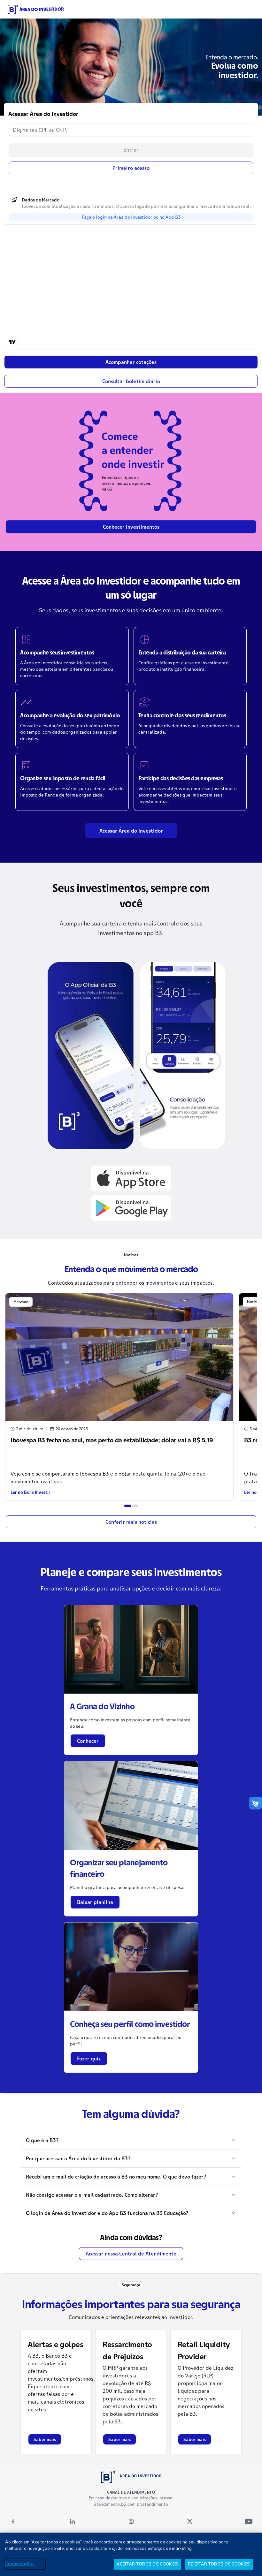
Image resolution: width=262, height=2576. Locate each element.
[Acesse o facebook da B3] (13, 2521)
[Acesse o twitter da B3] (190, 2521)
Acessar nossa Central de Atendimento (131, 2254)
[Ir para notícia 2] (134, 1506)
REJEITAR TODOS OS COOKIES (219, 2564)
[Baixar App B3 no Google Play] (131, 1208)
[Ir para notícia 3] (136, 1506)
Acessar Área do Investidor (131, 831)
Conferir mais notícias (131, 1522)
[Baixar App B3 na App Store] (131, 1178)
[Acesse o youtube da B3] (249, 2521)
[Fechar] (252, 2543)
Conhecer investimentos (131, 527)
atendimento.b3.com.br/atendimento (131, 2504)
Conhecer (88, 1741)
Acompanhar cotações (131, 362)
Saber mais (45, 2439)
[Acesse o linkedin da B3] (72, 2521)
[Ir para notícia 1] (128, 1506)
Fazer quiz (89, 2059)
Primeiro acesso (131, 168)
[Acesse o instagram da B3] (131, 2521)
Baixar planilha (95, 1902)
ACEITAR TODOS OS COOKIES (147, 2564)
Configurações (20, 2564)
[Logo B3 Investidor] (36, 9)
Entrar (131, 150)
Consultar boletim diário (131, 381)
